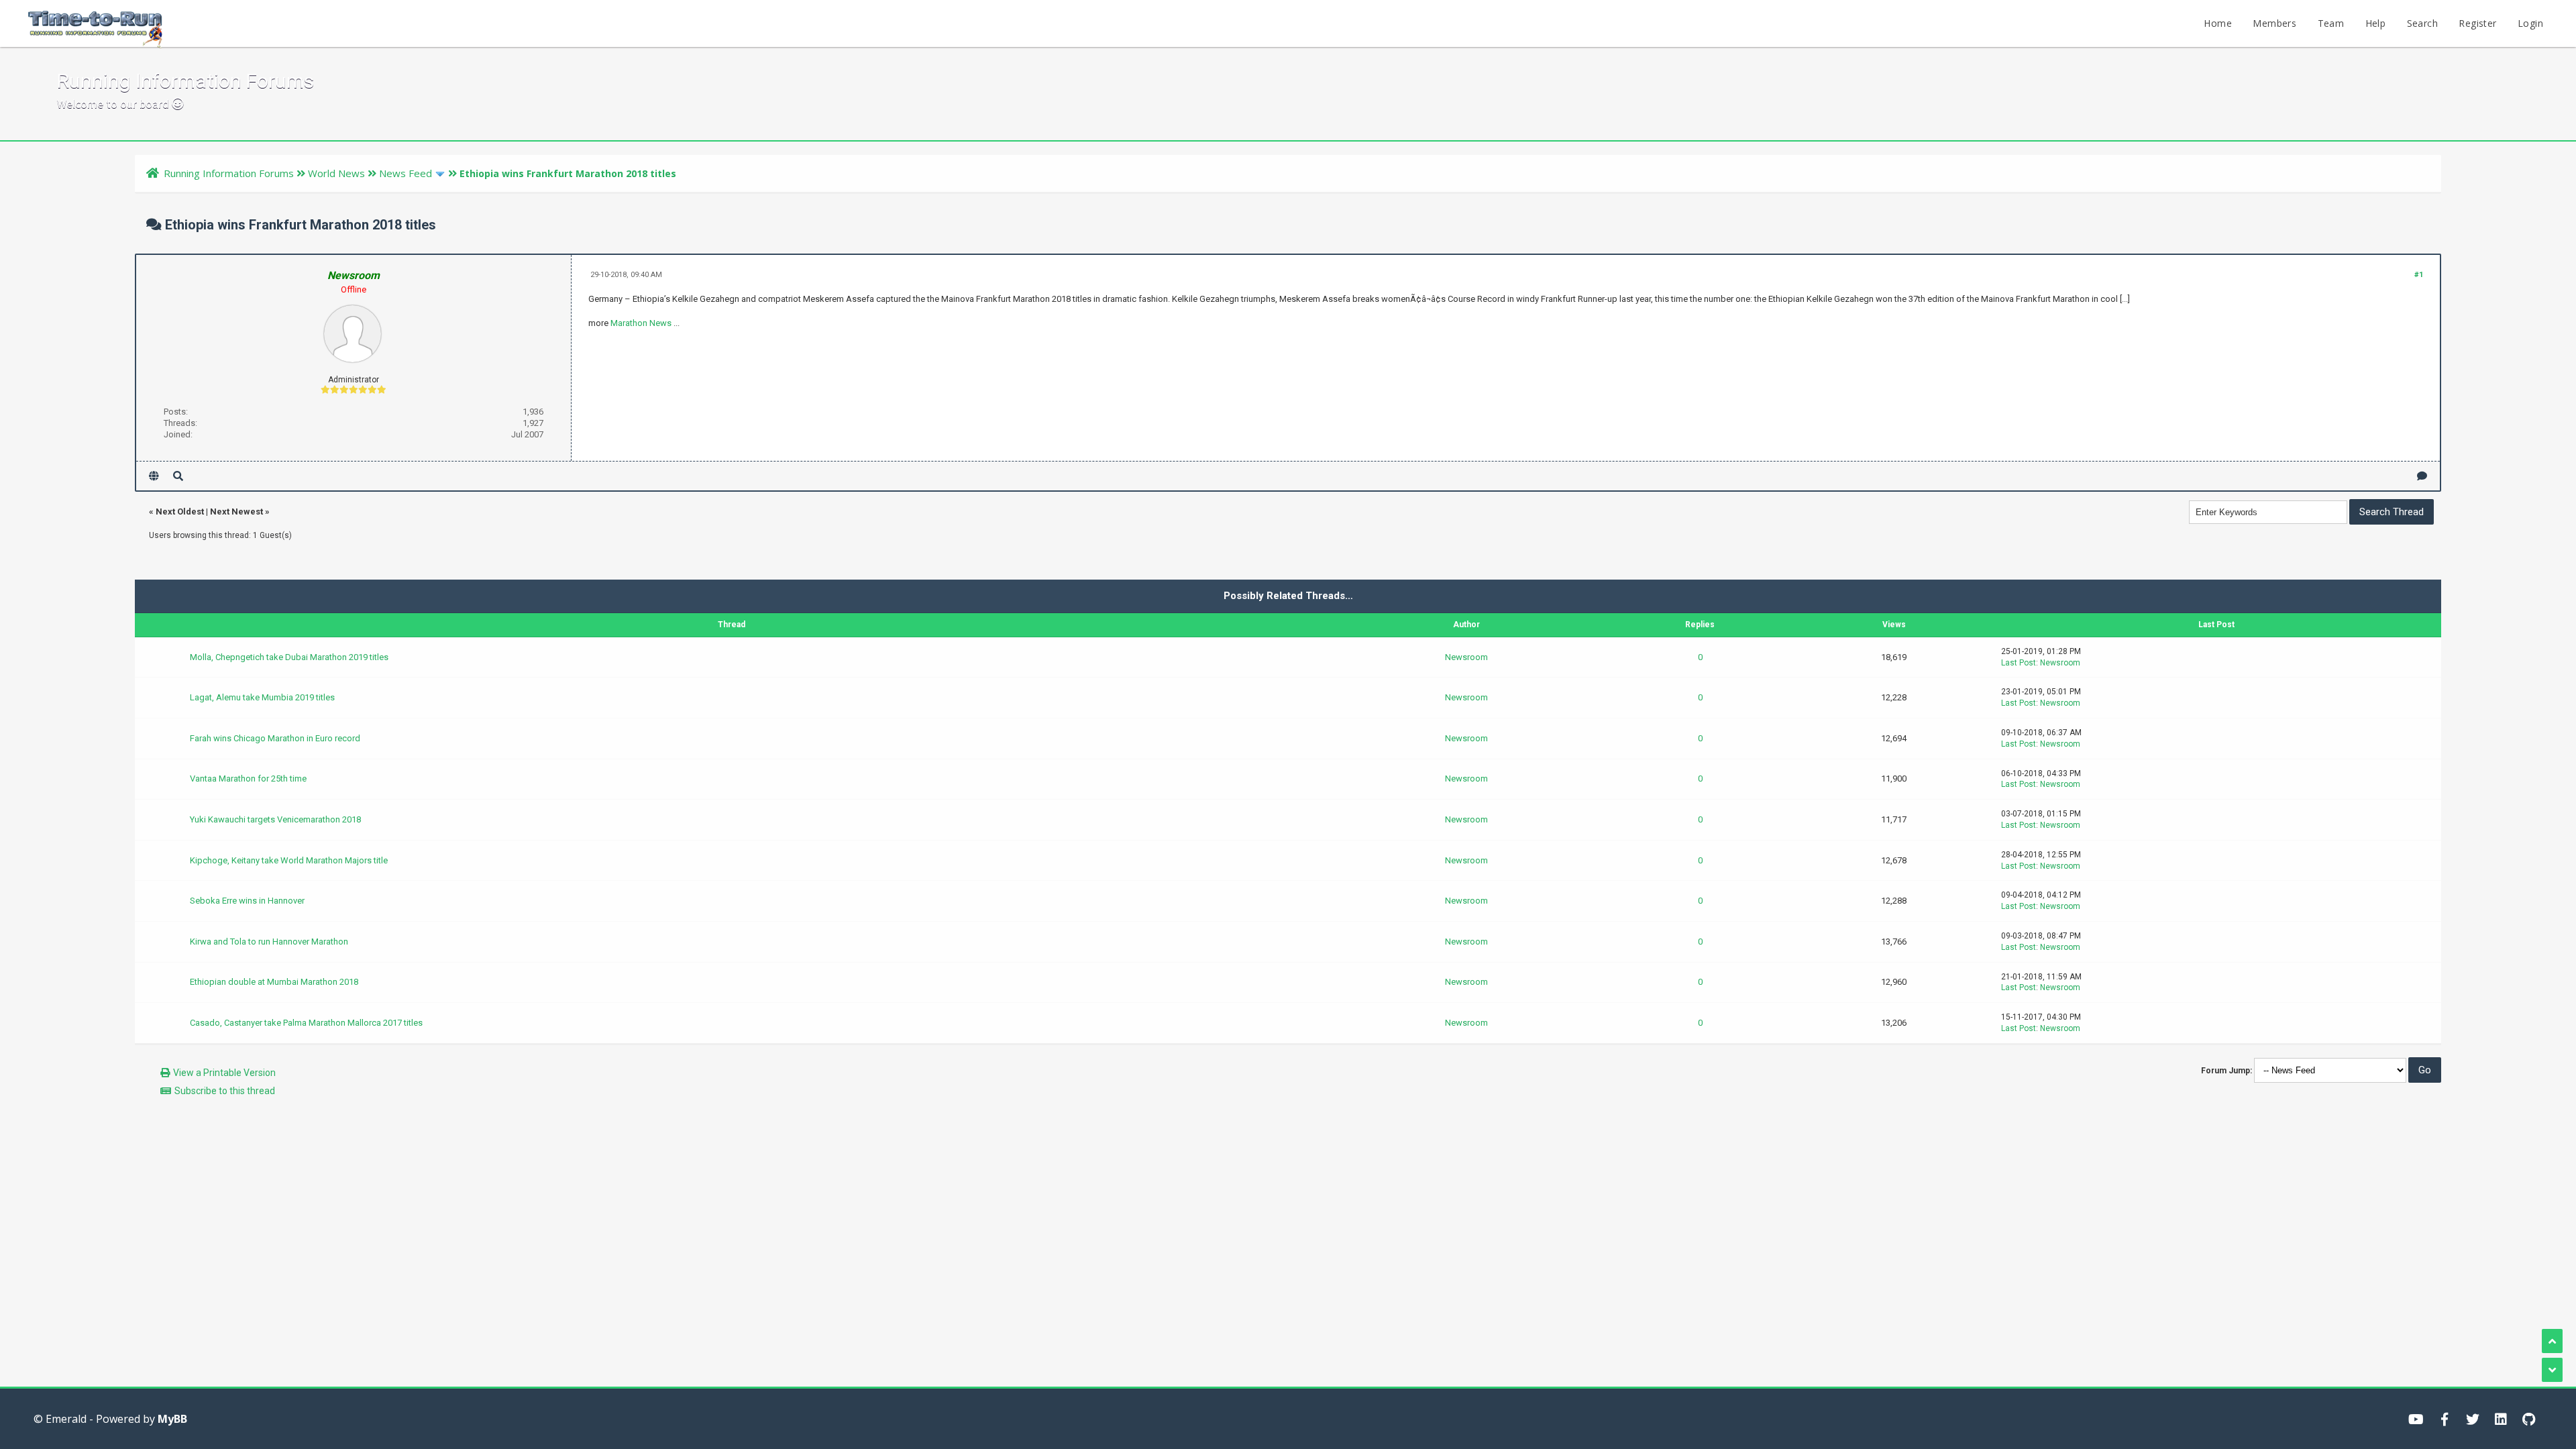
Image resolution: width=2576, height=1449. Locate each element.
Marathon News (641, 323)
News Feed (406, 173)
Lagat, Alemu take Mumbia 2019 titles (262, 697)
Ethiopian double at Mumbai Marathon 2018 (274, 982)
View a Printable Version (224, 1073)
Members (2274, 23)
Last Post (2019, 663)
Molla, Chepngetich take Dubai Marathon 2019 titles (289, 657)
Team (2331, 23)
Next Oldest (180, 512)
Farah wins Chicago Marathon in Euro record (275, 738)
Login (2530, 23)
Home (2218, 23)
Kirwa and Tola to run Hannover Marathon (269, 942)
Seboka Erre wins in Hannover (247, 901)
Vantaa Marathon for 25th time (248, 779)
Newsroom (1466, 657)
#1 (2419, 275)
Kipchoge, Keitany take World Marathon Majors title (289, 860)
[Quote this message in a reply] (2422, 476)
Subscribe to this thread (225, 1091)
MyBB (172, 1419)
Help (2376, 23)
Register (2477, 23)
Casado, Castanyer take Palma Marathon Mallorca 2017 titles (306, 1023)
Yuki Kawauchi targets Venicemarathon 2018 (275, 819)
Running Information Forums (229, 173)
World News (336, 173)
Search (2422, 23)
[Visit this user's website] (154, 476)
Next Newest (236, 512)
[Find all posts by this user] (178, 476)
